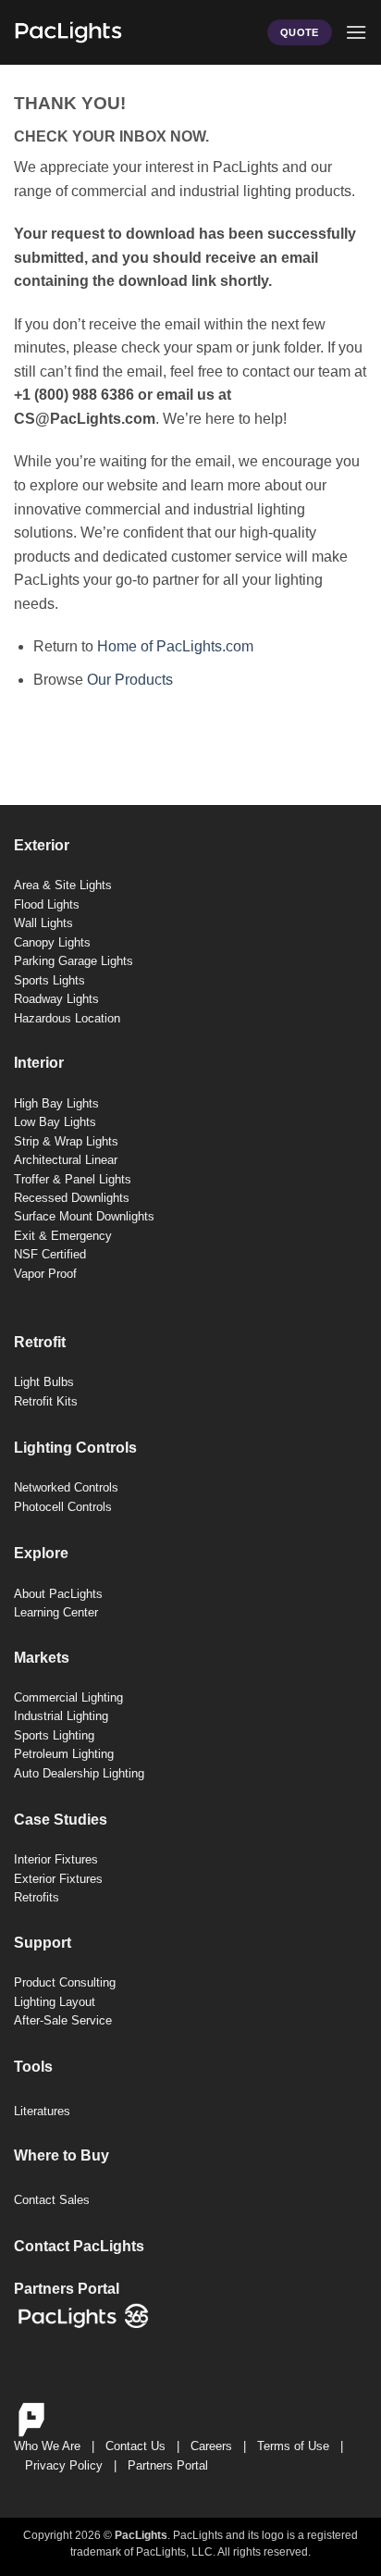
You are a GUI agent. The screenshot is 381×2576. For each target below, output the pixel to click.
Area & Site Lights (63, 885)
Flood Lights (47, 904)
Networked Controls (66, 1487)
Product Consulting (65, 1982)
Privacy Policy (64, 2465)
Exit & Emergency (63, 1236)
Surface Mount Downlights (84, 1216)
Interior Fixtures (56, 1859)
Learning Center (56, 1612)
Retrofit (40, 1342)
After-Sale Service (63, 2020)
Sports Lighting (54, 1735)
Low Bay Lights (55, 1122)
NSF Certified (50, 1254)
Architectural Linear (66, 1160)
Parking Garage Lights (74, 961)
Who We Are (47, 2446)
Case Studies (61, 1820)
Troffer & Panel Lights (73, 1179)
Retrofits (37, 1897)
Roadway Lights (56, 999)
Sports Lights (49, 980)
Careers (211, 2446)
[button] (356, 32)
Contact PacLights (79, 2246)
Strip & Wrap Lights (66, 1141)
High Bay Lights (56, 1103)
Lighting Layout (55, 2002)
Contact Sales (52, 2200)
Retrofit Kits (46, 1401)
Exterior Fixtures (58, 1879)
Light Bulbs (44, 1382)
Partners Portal (168, 2465)
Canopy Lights (52, 942)
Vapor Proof (45, 1274)
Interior (39, 1063)
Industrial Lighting (61, 1716)
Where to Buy (61, 2155)
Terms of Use (293, 2446)
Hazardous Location (67, 1018)
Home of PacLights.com (175, 646)
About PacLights (58, 1594)
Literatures (42, 2111)
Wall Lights (43, 923)
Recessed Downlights (72, 1198)
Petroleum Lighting (64, 1754)
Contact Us (135, 2446)
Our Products (130, 680)
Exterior (42, 845)
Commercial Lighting (68, 1697)
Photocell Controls (63, 1507)
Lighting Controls (75, 1448)
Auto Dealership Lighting (79, 1773)
